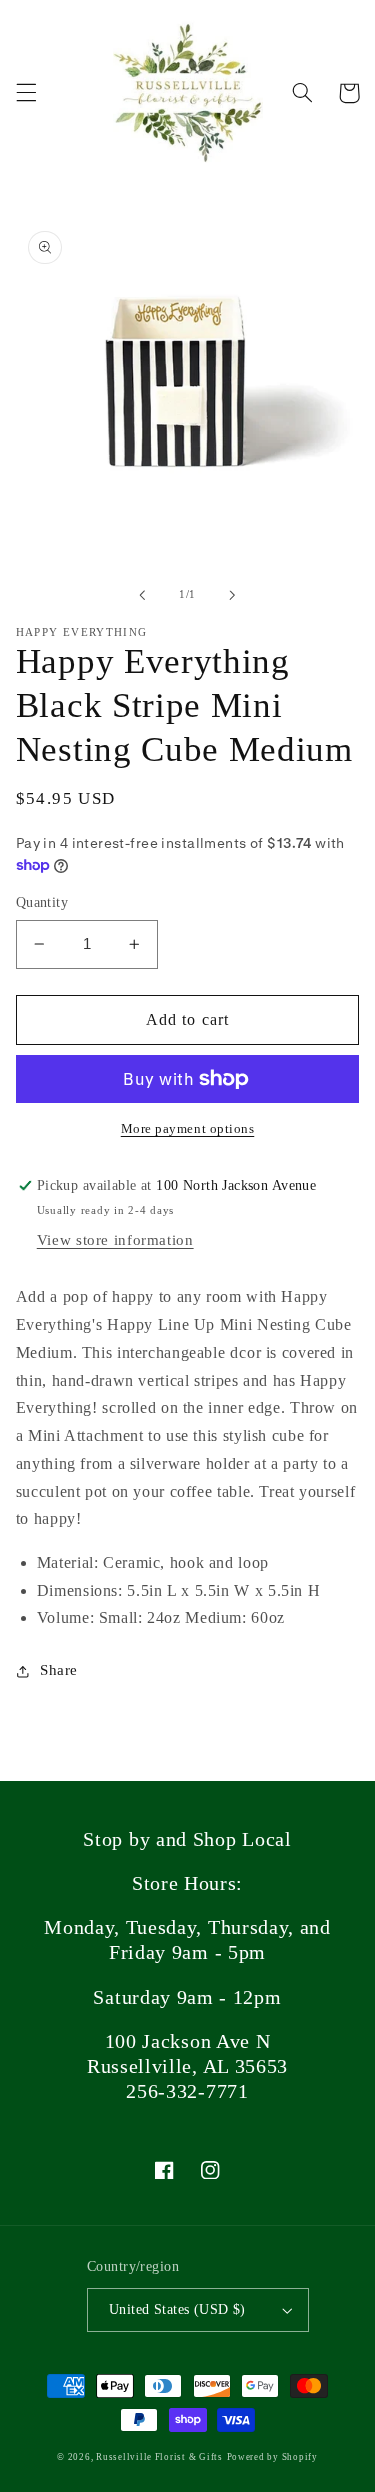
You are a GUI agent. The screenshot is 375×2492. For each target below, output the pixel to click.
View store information (115, 1240)
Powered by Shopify (272, 2457)
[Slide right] (233, 595)
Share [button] (59, 1670)
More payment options (188, 1129)
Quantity (42, 902)
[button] (26, 93)
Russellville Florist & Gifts (159, 2457)
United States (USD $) (177, 2309)
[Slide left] (142, 595)
